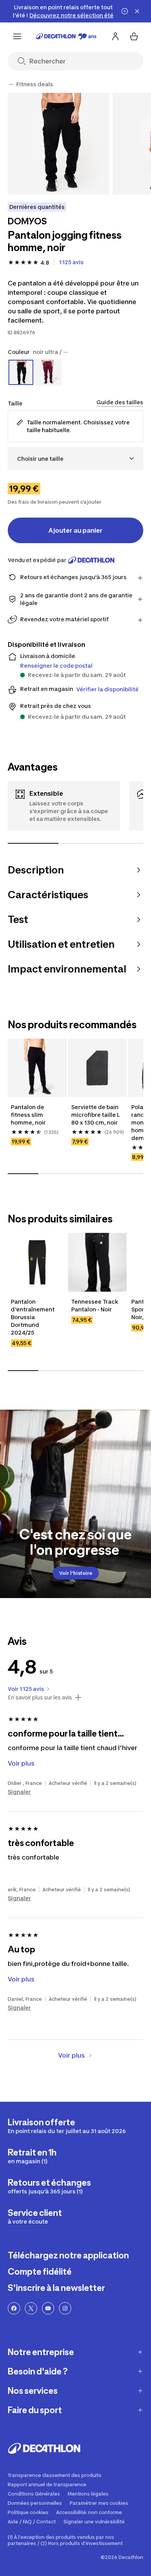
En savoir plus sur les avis (40, 1697)
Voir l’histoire (76, 1573)
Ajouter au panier (75, 530)
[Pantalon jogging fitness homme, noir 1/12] (59, 144)
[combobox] (75, 459)
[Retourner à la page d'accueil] (66, 36)
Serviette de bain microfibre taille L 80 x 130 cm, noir (96, 1115)
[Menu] (17, 36)
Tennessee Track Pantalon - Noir (95, 1305)
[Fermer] (137, 11)
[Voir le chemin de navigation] (11, 84)
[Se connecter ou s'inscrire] (115, 36)
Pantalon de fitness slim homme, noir (28, 1115)
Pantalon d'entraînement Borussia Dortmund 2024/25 (33, 1317)
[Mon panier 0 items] (134, 36)
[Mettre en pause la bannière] (125, 11)
